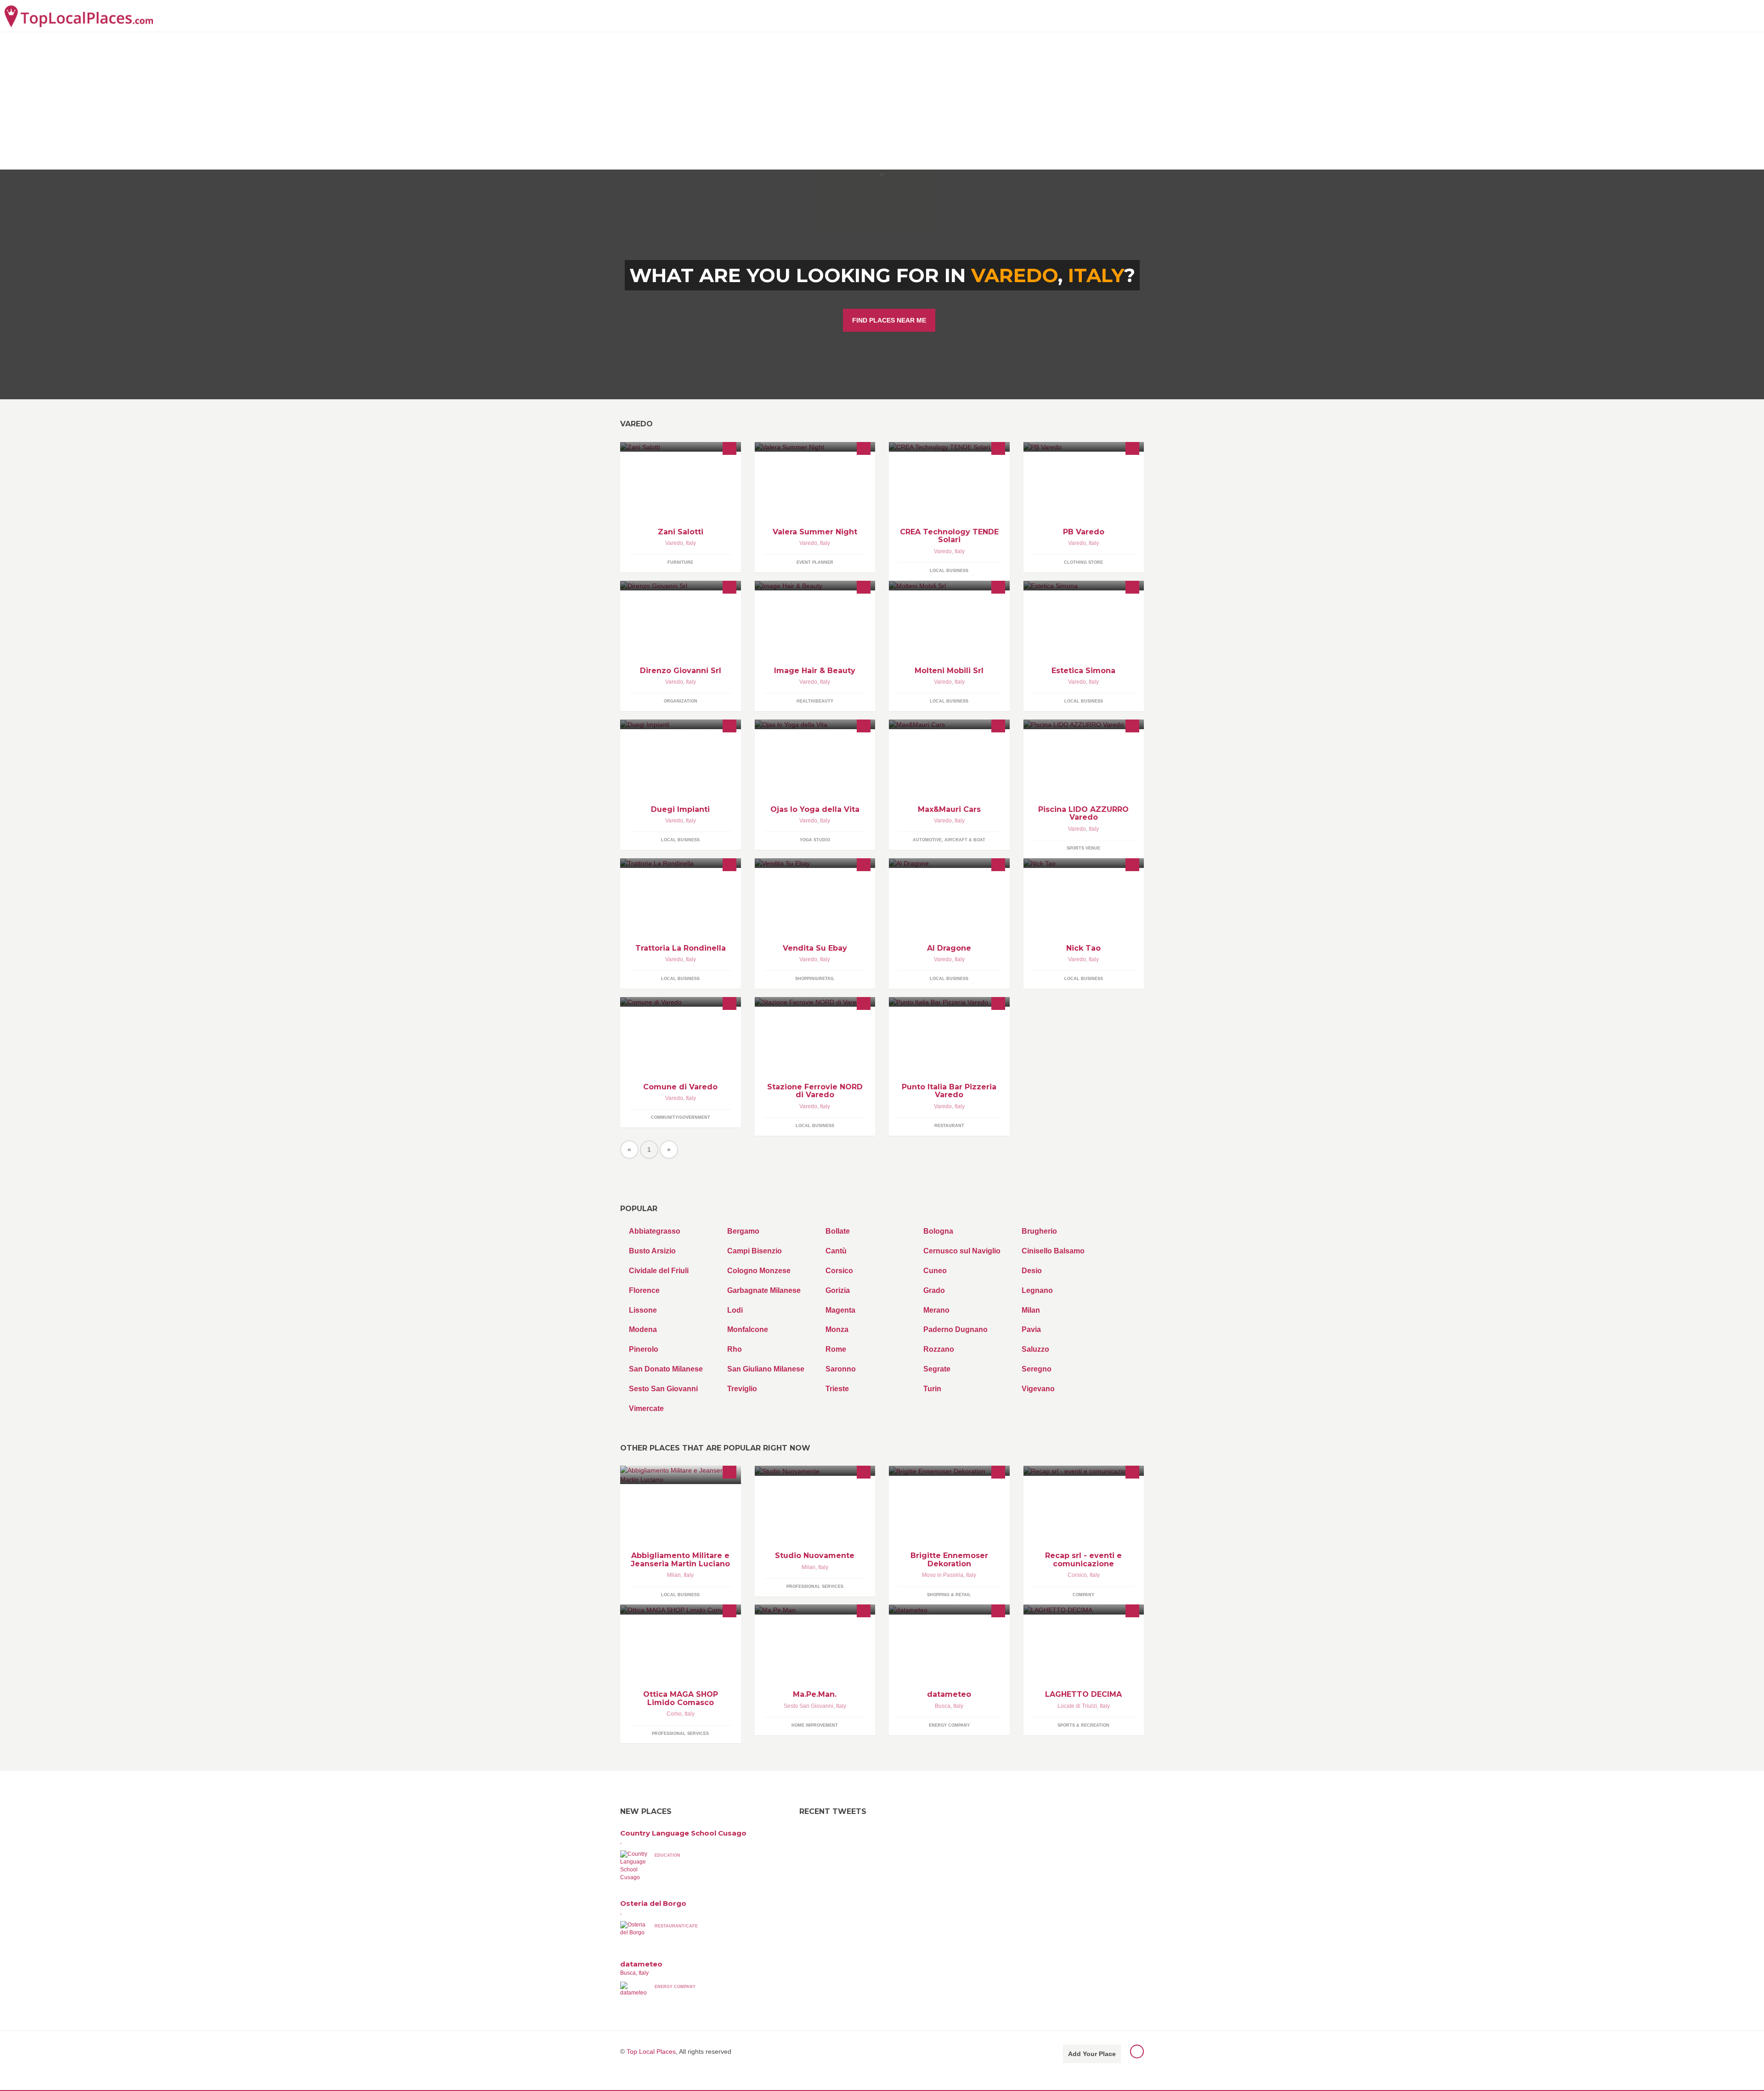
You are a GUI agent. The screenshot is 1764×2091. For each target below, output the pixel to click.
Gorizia (838, 1290)
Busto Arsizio (652, 1251)
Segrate (937, 1369)
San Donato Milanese (666, 1369)
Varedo (674, 543)
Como (674, 1714)
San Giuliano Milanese (766, 1369)
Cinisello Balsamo (1053, 1251)
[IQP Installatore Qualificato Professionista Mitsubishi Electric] (681, 724)
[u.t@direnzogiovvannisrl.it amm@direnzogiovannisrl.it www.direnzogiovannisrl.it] (681, 586)
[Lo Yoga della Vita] (815, 724)
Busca (943, 1706)
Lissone (643, 1310)
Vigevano (1038, 1389)
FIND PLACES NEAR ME (889, 320)
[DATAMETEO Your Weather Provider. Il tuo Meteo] (949, 1609)
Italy (1096, 275)
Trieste (837, 1389)
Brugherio (1039, 1231)
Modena (643, 1329)
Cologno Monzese (759, 1271)
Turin (932, 1389)
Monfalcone (748, 1329)
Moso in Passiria (943, 1575)
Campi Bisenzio (755, 1251)
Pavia (1031, 1329)
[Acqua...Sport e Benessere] (1084, 724)
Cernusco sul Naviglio (962, 1251)
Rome (836, 1349)
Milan (1031, 1310)
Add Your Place (1092, 2054)
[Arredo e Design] (949, 586)
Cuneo (935, 1271)
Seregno (1037, 1369)
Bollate (838, 1231)
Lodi (735, 1310)
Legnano (1037, 1290)
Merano (936, 1310)
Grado (934, 1290)
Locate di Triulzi (1077, 1706)
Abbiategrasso (655, 1231)
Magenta (840, 1310)
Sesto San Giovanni (663, 1389)
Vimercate (646, 1408)
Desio (1032, 1271)
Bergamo (743, 1231)
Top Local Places (651, 2051)
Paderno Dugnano (955, 1329)
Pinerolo (644, 1349)
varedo (1015, 275)
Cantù (836, 1251)
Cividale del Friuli (659, 1271)
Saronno (841, 1369)
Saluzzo (1035, 1349)
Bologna (938, 1231)
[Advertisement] (882, 101)
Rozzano (939, 1349)
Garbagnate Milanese (764, 1290)
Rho (735, 1349)
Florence (644, 1290)
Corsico (839, 1271)
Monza (837, 1329)
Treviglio (742, 1389)
